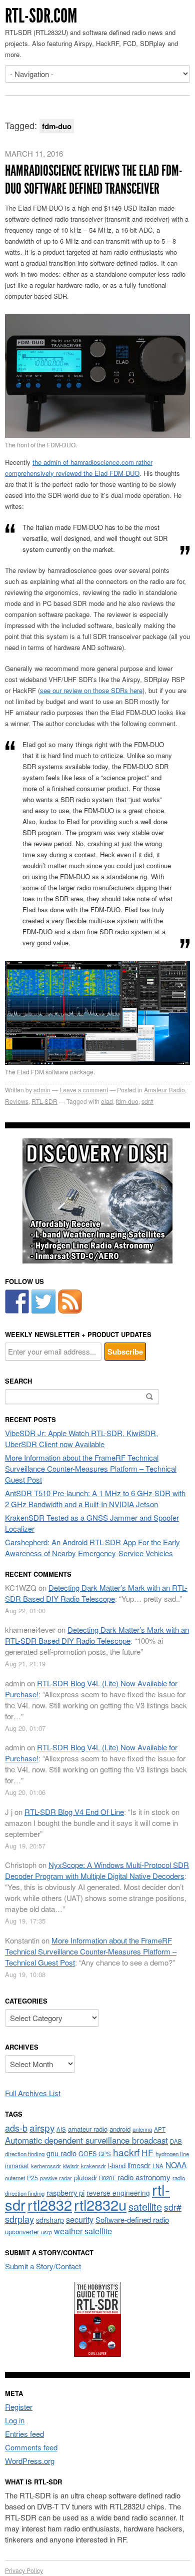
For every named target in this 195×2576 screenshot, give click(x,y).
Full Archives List (33, 2093)
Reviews (17, 1101)
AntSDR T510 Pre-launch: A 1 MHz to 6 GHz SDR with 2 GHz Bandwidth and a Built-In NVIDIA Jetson (95, 1498)
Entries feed (24, 2434)
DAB (176, 2141)
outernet (15, 2178)
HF (147, 2152)
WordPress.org (30, 2461)
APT (160, 2129)
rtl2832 (50, 2204)
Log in (15, 2420)
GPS (105, 2154)
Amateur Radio (164, 1090)
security (80, 2219)
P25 (32, 2177)
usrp (46, 2232)
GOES (87, 2154)
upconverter (22, 2231)
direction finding (25, 2154)
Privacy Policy (24, 2570)
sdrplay (19, 2219)
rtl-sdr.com (41, 16)
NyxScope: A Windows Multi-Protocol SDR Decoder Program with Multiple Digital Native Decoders (97, 1870)
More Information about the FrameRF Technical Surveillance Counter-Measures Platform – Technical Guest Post (91, 1468)
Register (19, 2407)
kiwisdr (71, 2166)
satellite (145, 2206)
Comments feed (31, 2447)
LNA (158, 2166)
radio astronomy (144, 2177)
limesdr (139, 2165)
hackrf (126, 2152)
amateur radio (88, 2129)
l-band (117, 2165)
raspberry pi (65, 2192)
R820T (107, 2178)
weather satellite (83, 2231)
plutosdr (85, 2177)
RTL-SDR (44, 1101)
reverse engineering (118, 2193)
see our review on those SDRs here (91, 690)
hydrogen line (172, 2154)
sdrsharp (50, 2219)
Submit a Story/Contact (43, 2266)
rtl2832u (100, 2204)
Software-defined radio (132, 2219)
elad (107, 1101)
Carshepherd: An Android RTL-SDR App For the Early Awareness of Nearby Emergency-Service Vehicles (92, 1547)
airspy (42, 2127)
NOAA (176, 2165)
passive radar (56, 2178)
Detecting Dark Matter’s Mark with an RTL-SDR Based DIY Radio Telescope (96, 1593)
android (120, 2129)
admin (42, 1090)
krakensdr (93, 2166)
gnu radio (61, 2153)
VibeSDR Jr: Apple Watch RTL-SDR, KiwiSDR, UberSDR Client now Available (81, 1438)
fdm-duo (127, 1101)
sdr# (147, 1101)
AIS (61, 2129)
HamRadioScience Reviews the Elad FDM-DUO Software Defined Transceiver (94, 180)
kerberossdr (46, 2166)
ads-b (16, 2128)
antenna (142, 2129)
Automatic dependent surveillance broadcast (86, 2140)
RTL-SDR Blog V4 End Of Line (74, 1812)
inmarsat (17, 2166)
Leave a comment (84, 1090)
